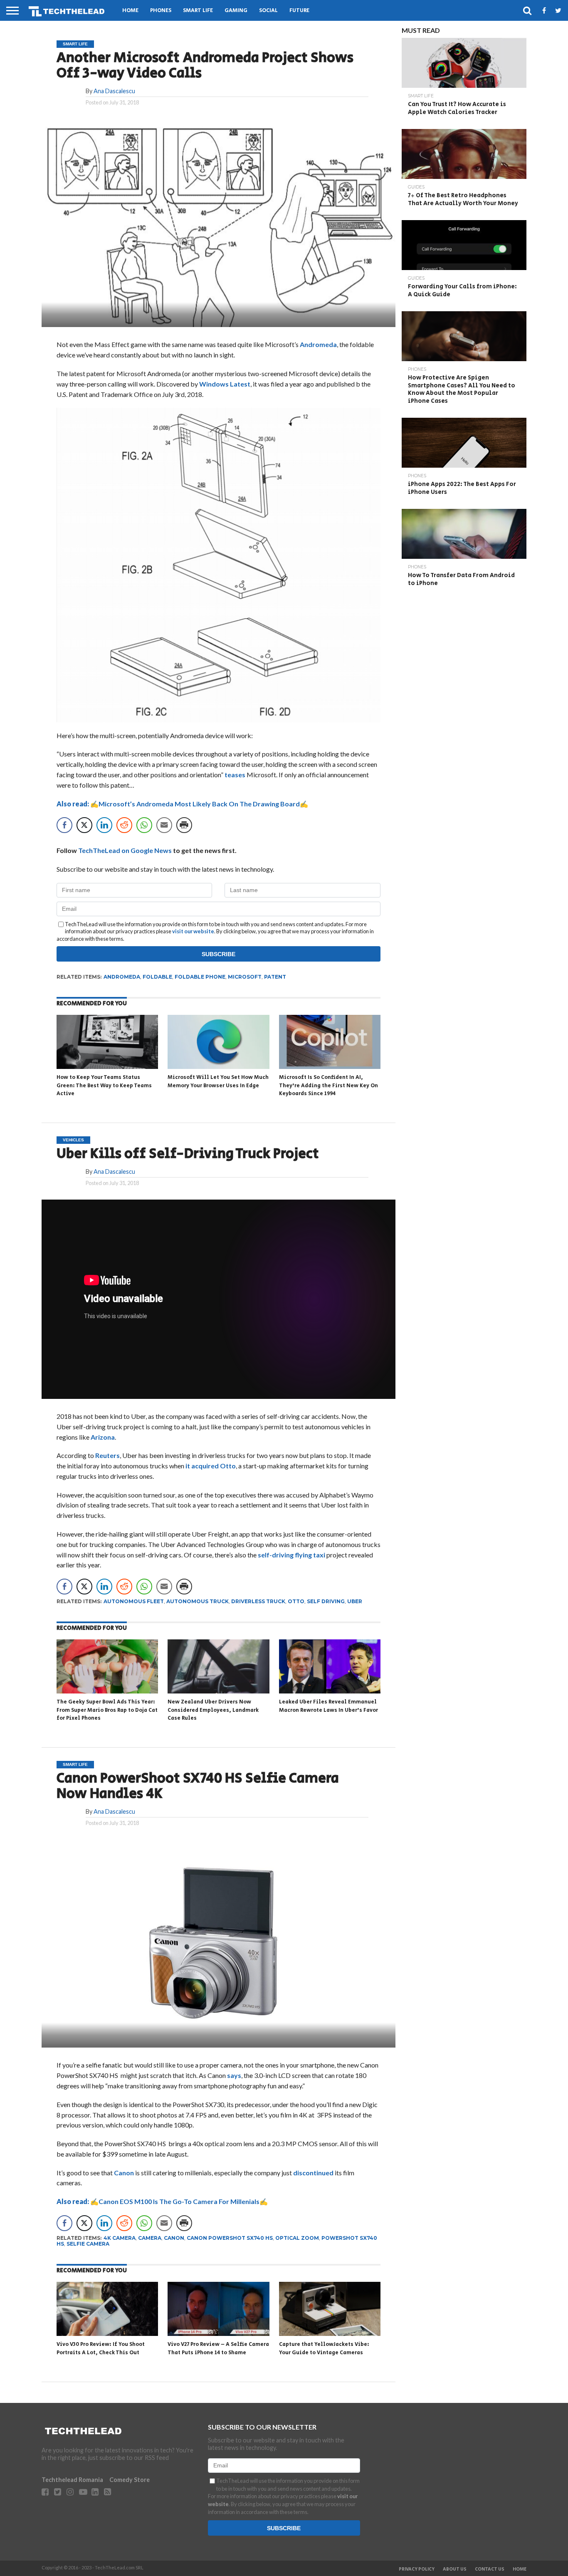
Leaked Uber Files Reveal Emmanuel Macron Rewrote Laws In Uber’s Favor (328, 1706)
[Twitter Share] (84, 825)
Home (130, 11)
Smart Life (198, 11)
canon (174, 2238)
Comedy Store (130, 2480)
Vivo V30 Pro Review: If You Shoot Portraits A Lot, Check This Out (101, 2349)
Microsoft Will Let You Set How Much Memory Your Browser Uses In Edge (218, 1082)
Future (299, 11)
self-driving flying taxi (291, 1555)
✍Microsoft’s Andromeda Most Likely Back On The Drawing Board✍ (182, 804)
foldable (157, 977)
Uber (355, 1601)
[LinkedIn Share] (104, 825)
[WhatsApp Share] (144, 825)
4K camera (120, 2238)
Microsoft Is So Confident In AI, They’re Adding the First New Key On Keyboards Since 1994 (328, 1086)
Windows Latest (225, 384)
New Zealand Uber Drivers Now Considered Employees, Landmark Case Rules (213, 1710)
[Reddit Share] (124, 825)
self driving (326, 1601)
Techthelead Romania (72, 2480)
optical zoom (297, 2238)
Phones (161, 11)
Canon (124, 2173)
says (234, 2075)
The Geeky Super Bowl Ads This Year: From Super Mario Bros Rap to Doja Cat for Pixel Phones (107, 1710)
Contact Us (490, 2569)
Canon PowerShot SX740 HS (230, 2238)
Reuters (107, 1455)
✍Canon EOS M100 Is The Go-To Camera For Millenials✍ (162, 2201)
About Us (455, 2569)
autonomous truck (198, 1601)
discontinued (313, 2173)
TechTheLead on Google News (125, 850)
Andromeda (318, 344)
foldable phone (200, 977)
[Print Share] (184, 825)
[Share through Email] (164, 825)
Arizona (103, 1437)
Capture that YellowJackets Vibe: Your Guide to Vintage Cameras (324, 2349)
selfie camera (88, 2244)
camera (150, 2238)
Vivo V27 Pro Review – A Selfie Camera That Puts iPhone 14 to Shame (218, 2349)
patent (275, 977)
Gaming (236, 11)
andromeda (122, 977)
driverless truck (258, 1601)
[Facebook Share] (64, 825)
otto (296, 1601)
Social (268, 11)
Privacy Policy (417, 2569)
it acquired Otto (211, 1466)
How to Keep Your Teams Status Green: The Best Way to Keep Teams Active (104, 1086)
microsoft (245, 977)
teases (235, 775)
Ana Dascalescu (114, 91)
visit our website (193, 931)
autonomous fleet (134, 1601)
